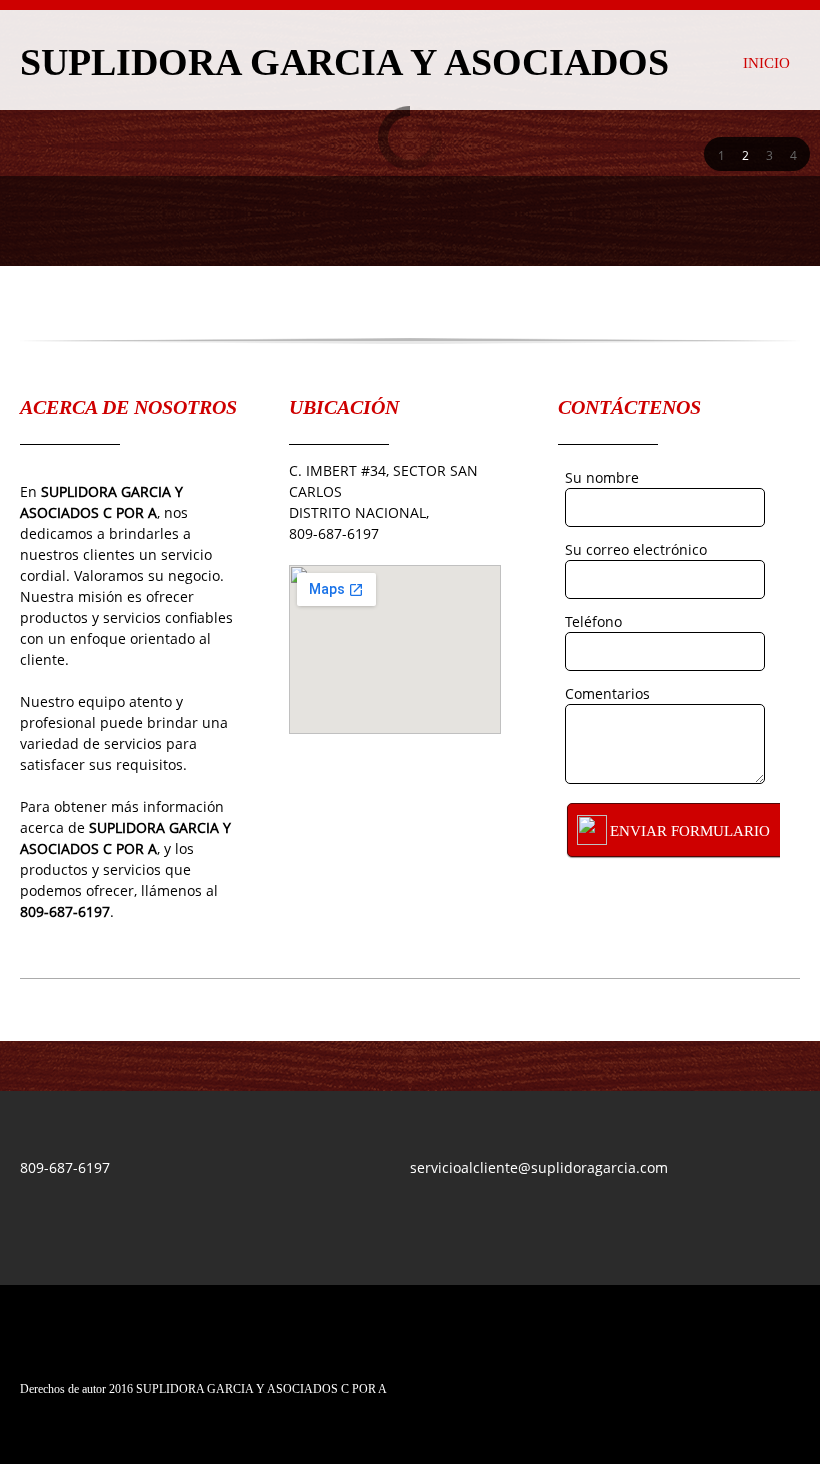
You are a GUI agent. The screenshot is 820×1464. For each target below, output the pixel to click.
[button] (721, 154)
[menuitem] (766, 60)
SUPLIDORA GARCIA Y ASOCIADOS (344, 63)
